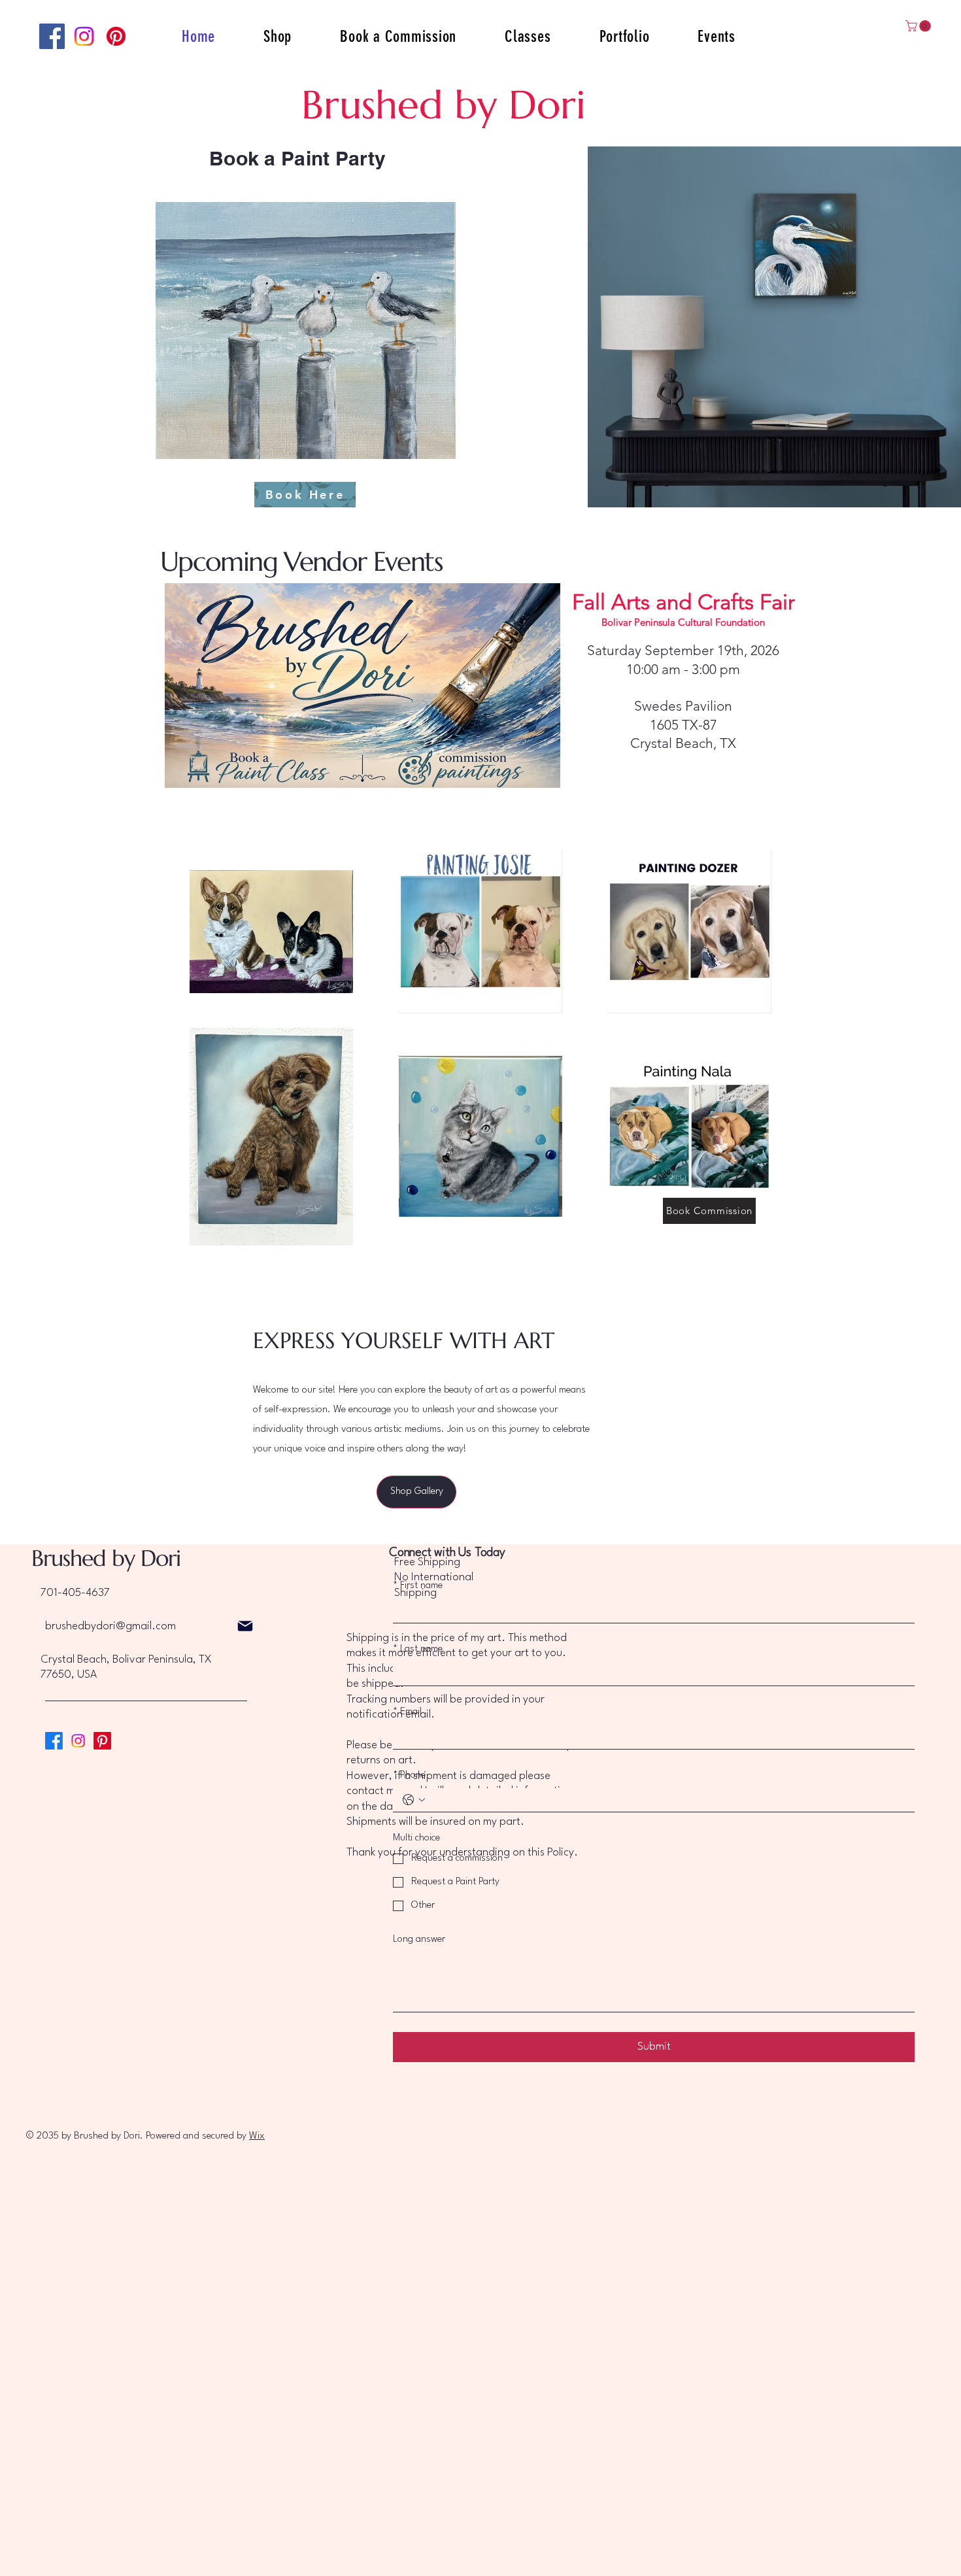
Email (407, 1712)
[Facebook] (52, 36)
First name (418, 1586)
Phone (409, 1775)
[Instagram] (84, 36)
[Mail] (245, 1626)
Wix (257, 2136)
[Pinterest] (116, 36)
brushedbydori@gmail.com (110, 1626)
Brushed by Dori (106, 1558)
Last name (418, 1649)
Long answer (419, 1940)
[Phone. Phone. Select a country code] (414, 1800)
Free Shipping (427, 1562)
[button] (919, 26)
